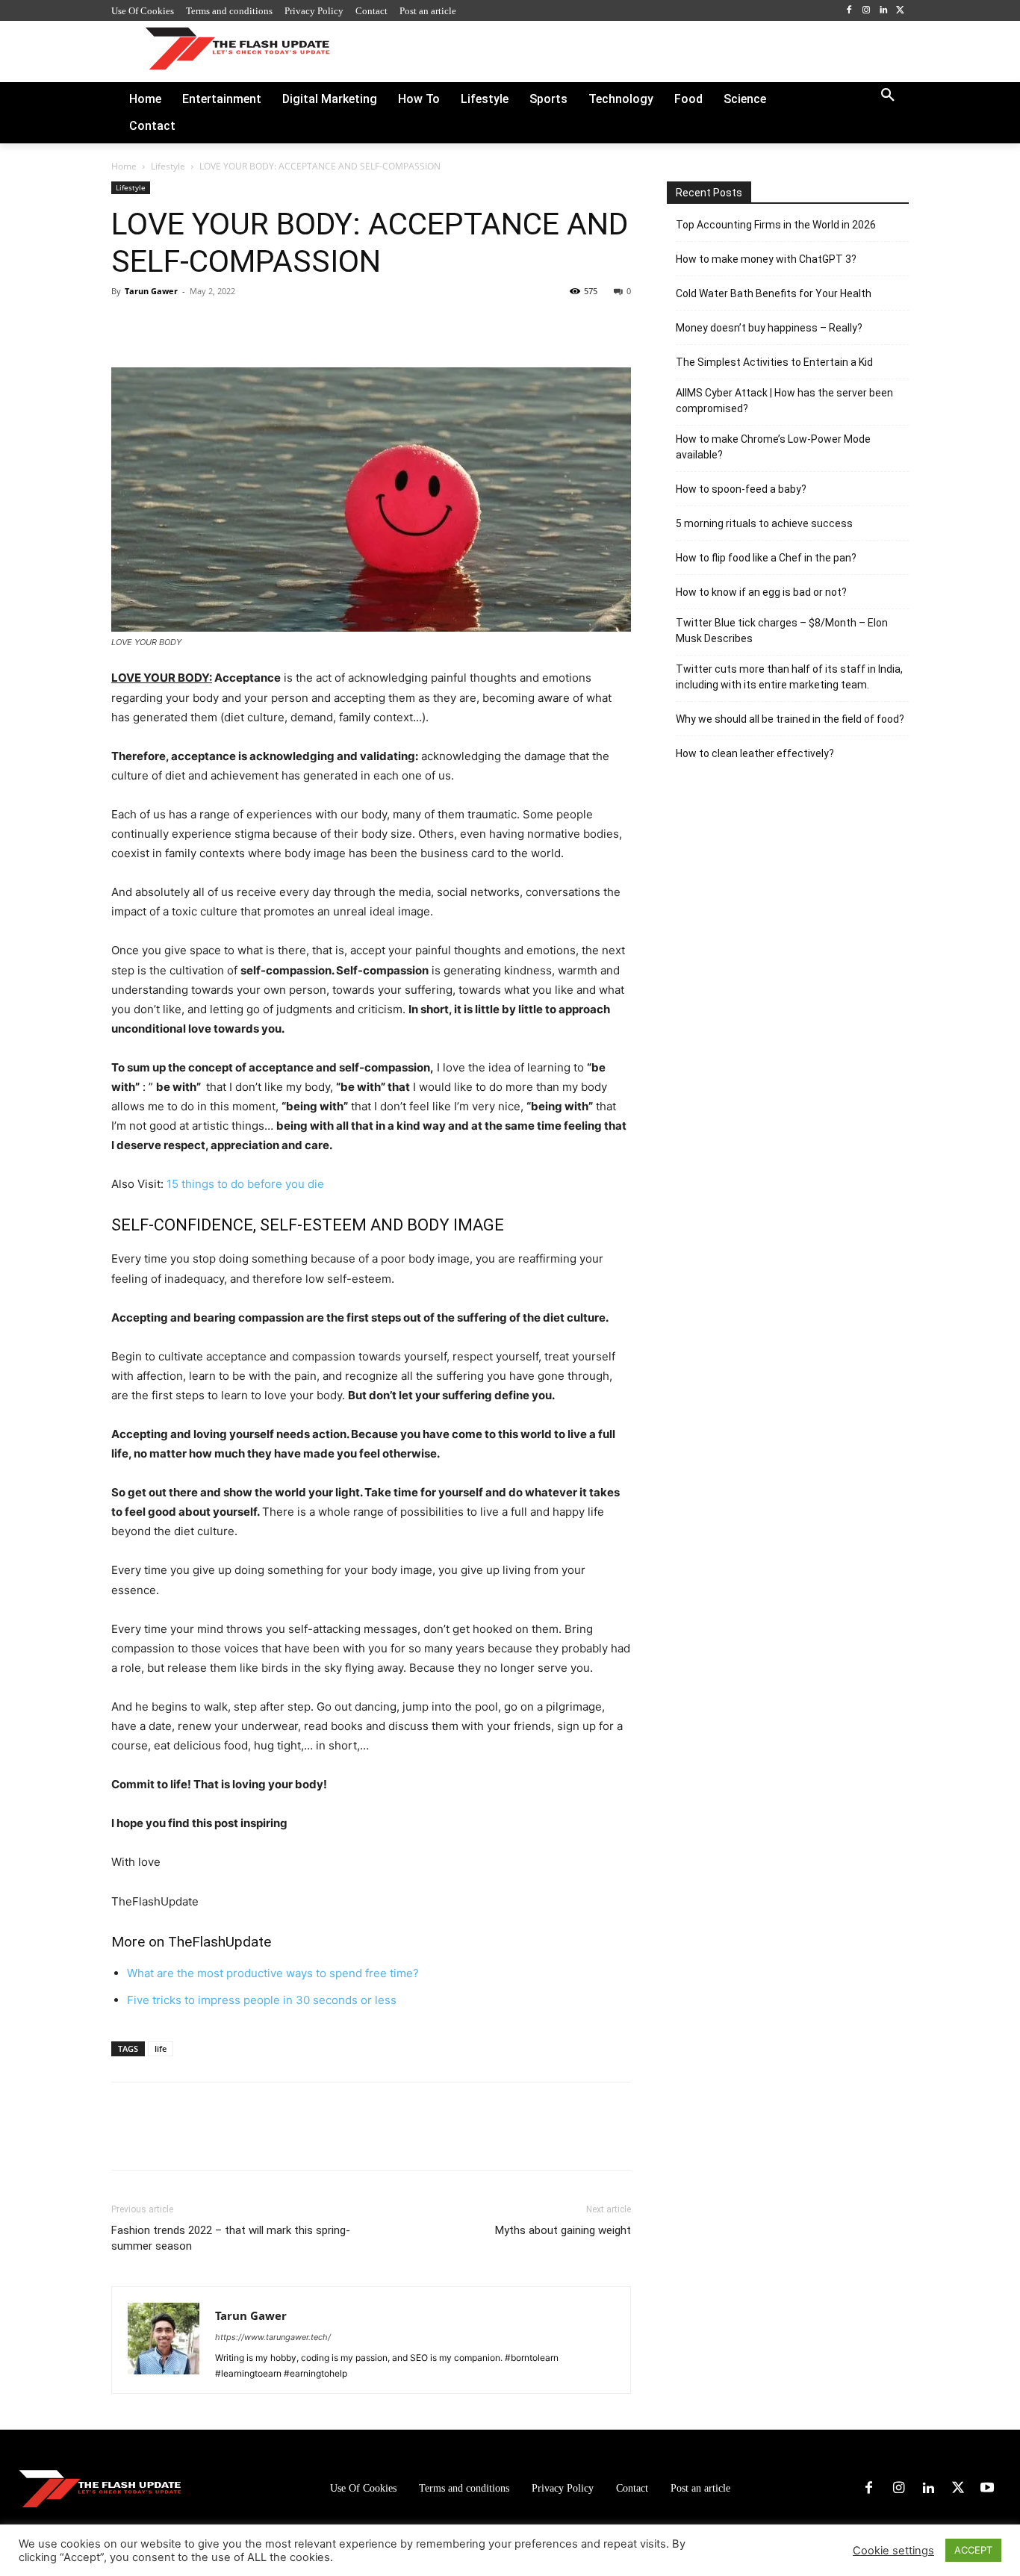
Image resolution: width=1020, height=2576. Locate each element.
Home (124, 166)
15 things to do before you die (245, 1184)
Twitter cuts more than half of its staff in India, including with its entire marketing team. (789, 677)
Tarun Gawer (151, 291)
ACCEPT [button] (973, 2550)
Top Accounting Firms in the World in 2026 (776, 225)
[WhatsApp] (229, 325)
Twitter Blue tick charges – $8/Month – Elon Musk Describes (782, 631)
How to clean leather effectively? (755, 753)
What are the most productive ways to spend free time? (273, 1973)
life (161, 2048)
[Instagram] (867, 11)
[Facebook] (849, 11)
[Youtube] (987, 2489)
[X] (900, 11)
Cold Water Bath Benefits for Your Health (774, 293)
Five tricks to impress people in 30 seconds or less (262, 2000)
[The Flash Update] (100, 2488)
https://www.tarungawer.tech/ (273, 2337)
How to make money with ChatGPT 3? (766, 259)
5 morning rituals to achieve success (764, 523)
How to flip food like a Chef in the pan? (766, 558)
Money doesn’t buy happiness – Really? (769, 328)
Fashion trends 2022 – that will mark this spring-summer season (231, 2238)
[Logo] (237, 48)
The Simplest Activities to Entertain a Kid (774, 362)
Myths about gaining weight (563, 2230)
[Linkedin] (883, 11)
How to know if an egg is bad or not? (761, 592)
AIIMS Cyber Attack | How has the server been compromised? (784, 401)
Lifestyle (168, 166)
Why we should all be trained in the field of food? (790, 719)
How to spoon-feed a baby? (741, 489)
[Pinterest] (195, 325)
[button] (888, 96)
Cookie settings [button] (893, 2551)
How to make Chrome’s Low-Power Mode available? (773, 447)
